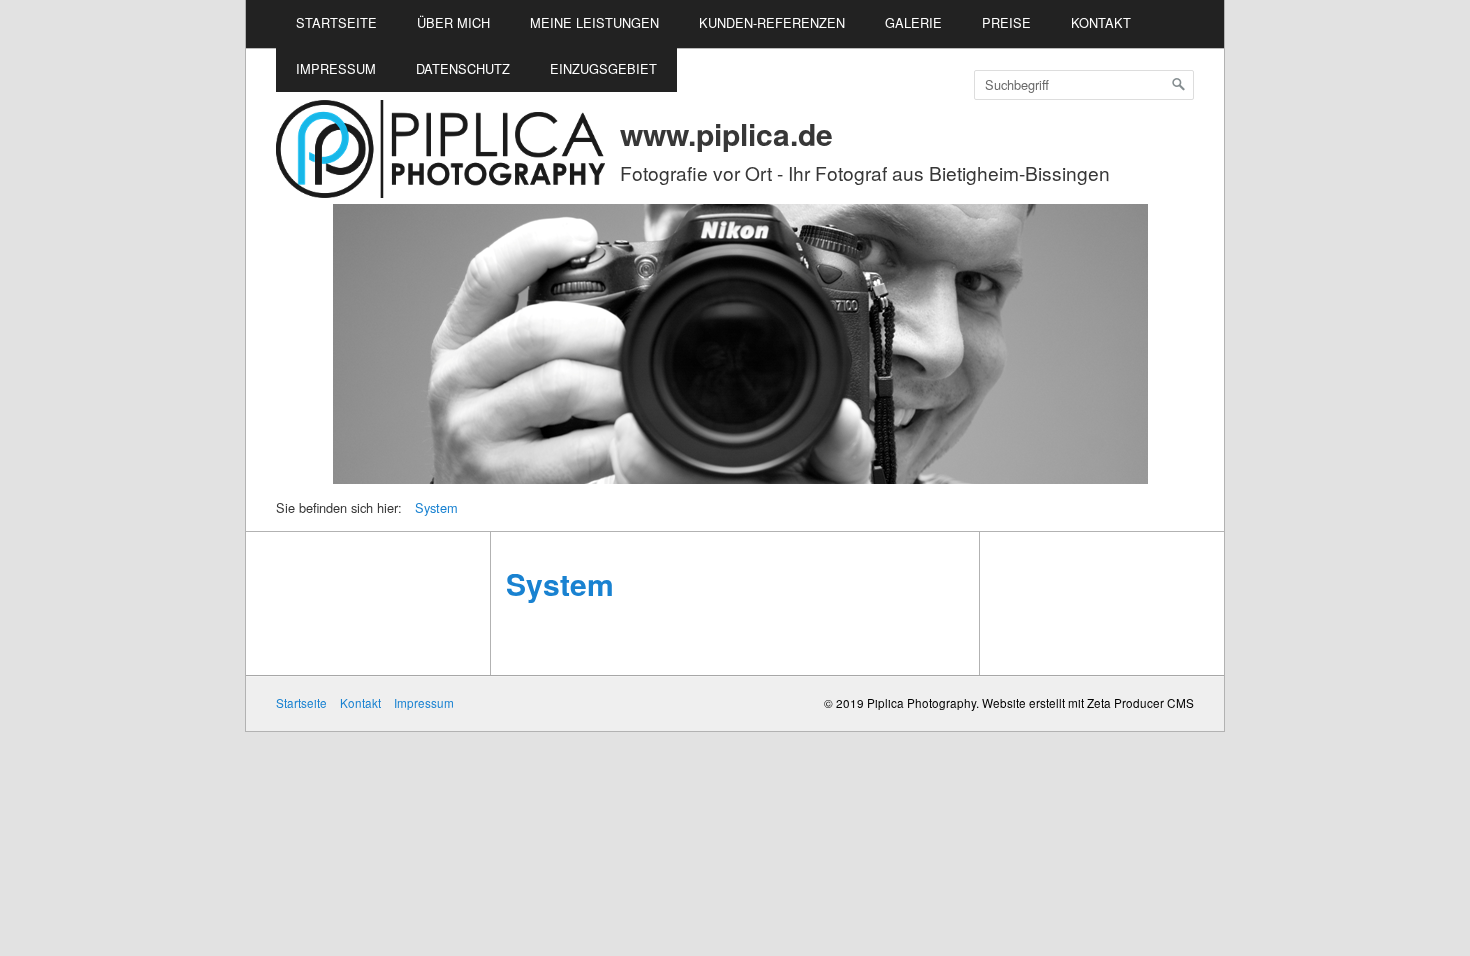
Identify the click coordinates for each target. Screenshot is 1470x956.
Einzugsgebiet (603, 68)
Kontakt (1101, 22)
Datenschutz (463, 68)
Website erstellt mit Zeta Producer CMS (1088, 702)
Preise (1006, 22)
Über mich (453, 22)
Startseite (336, 22)
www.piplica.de (726, 133)
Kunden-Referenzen (772, 22)
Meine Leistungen (594, 22)
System (436, 507)
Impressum (336, 68)
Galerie (913, 22)
